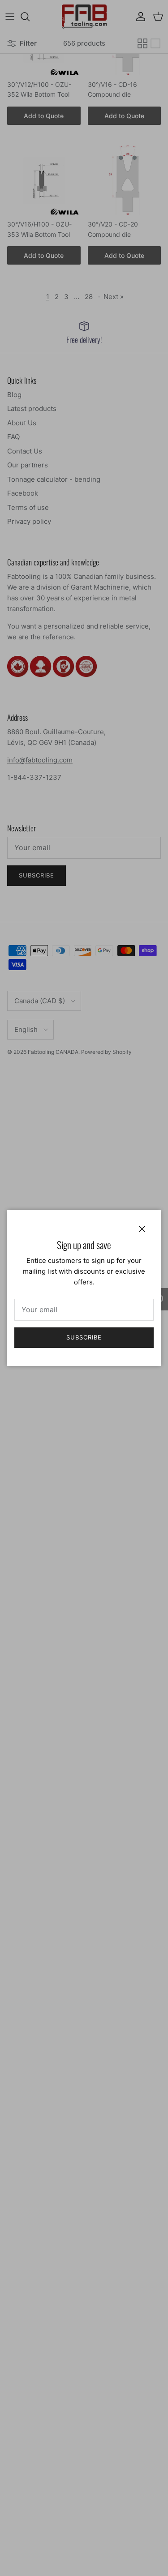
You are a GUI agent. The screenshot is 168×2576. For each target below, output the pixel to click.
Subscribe (84, 1337)
